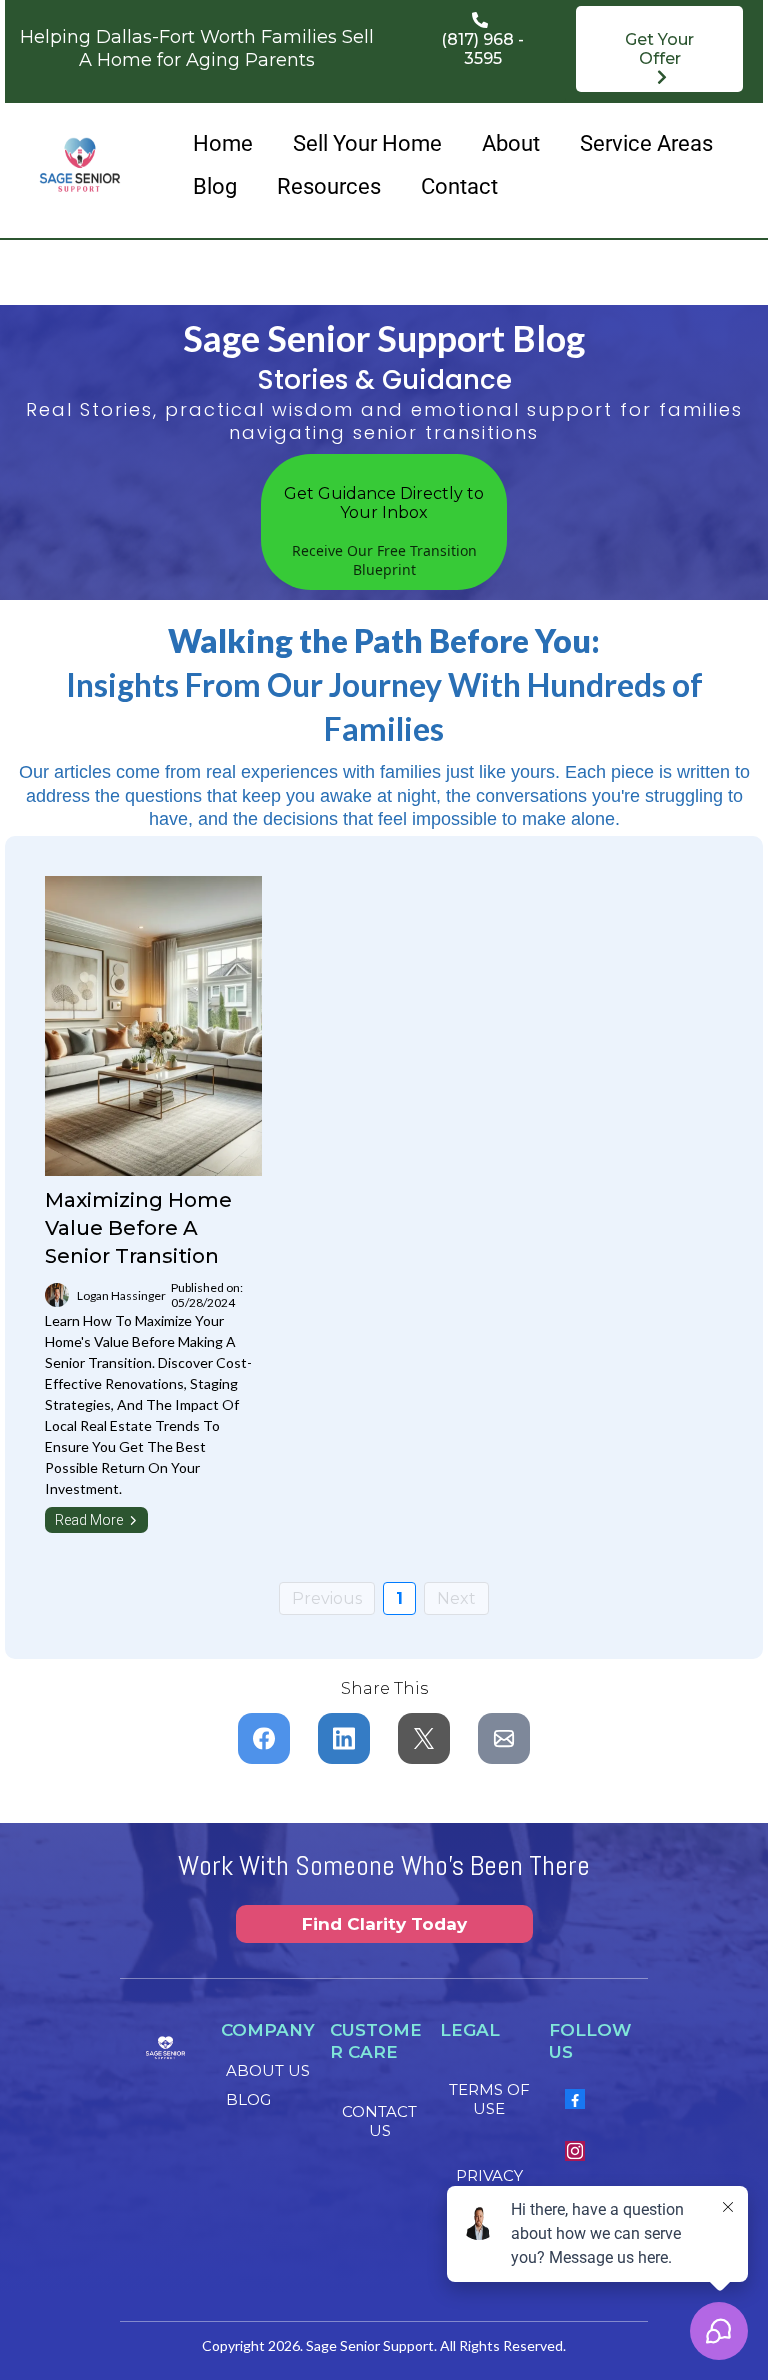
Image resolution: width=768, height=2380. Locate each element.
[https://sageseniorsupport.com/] (80, 165)
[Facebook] (575, 2099)
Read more (89, 1520)
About (511, 143)
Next (456, 1598)
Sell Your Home (367, 143)
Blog (215, 186)
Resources (329, 186)
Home (223, 143)
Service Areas (646, 143)
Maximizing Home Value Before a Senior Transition (138, 1228)
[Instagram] (575, 2151)
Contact (459, 186)
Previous (327, 1598)
